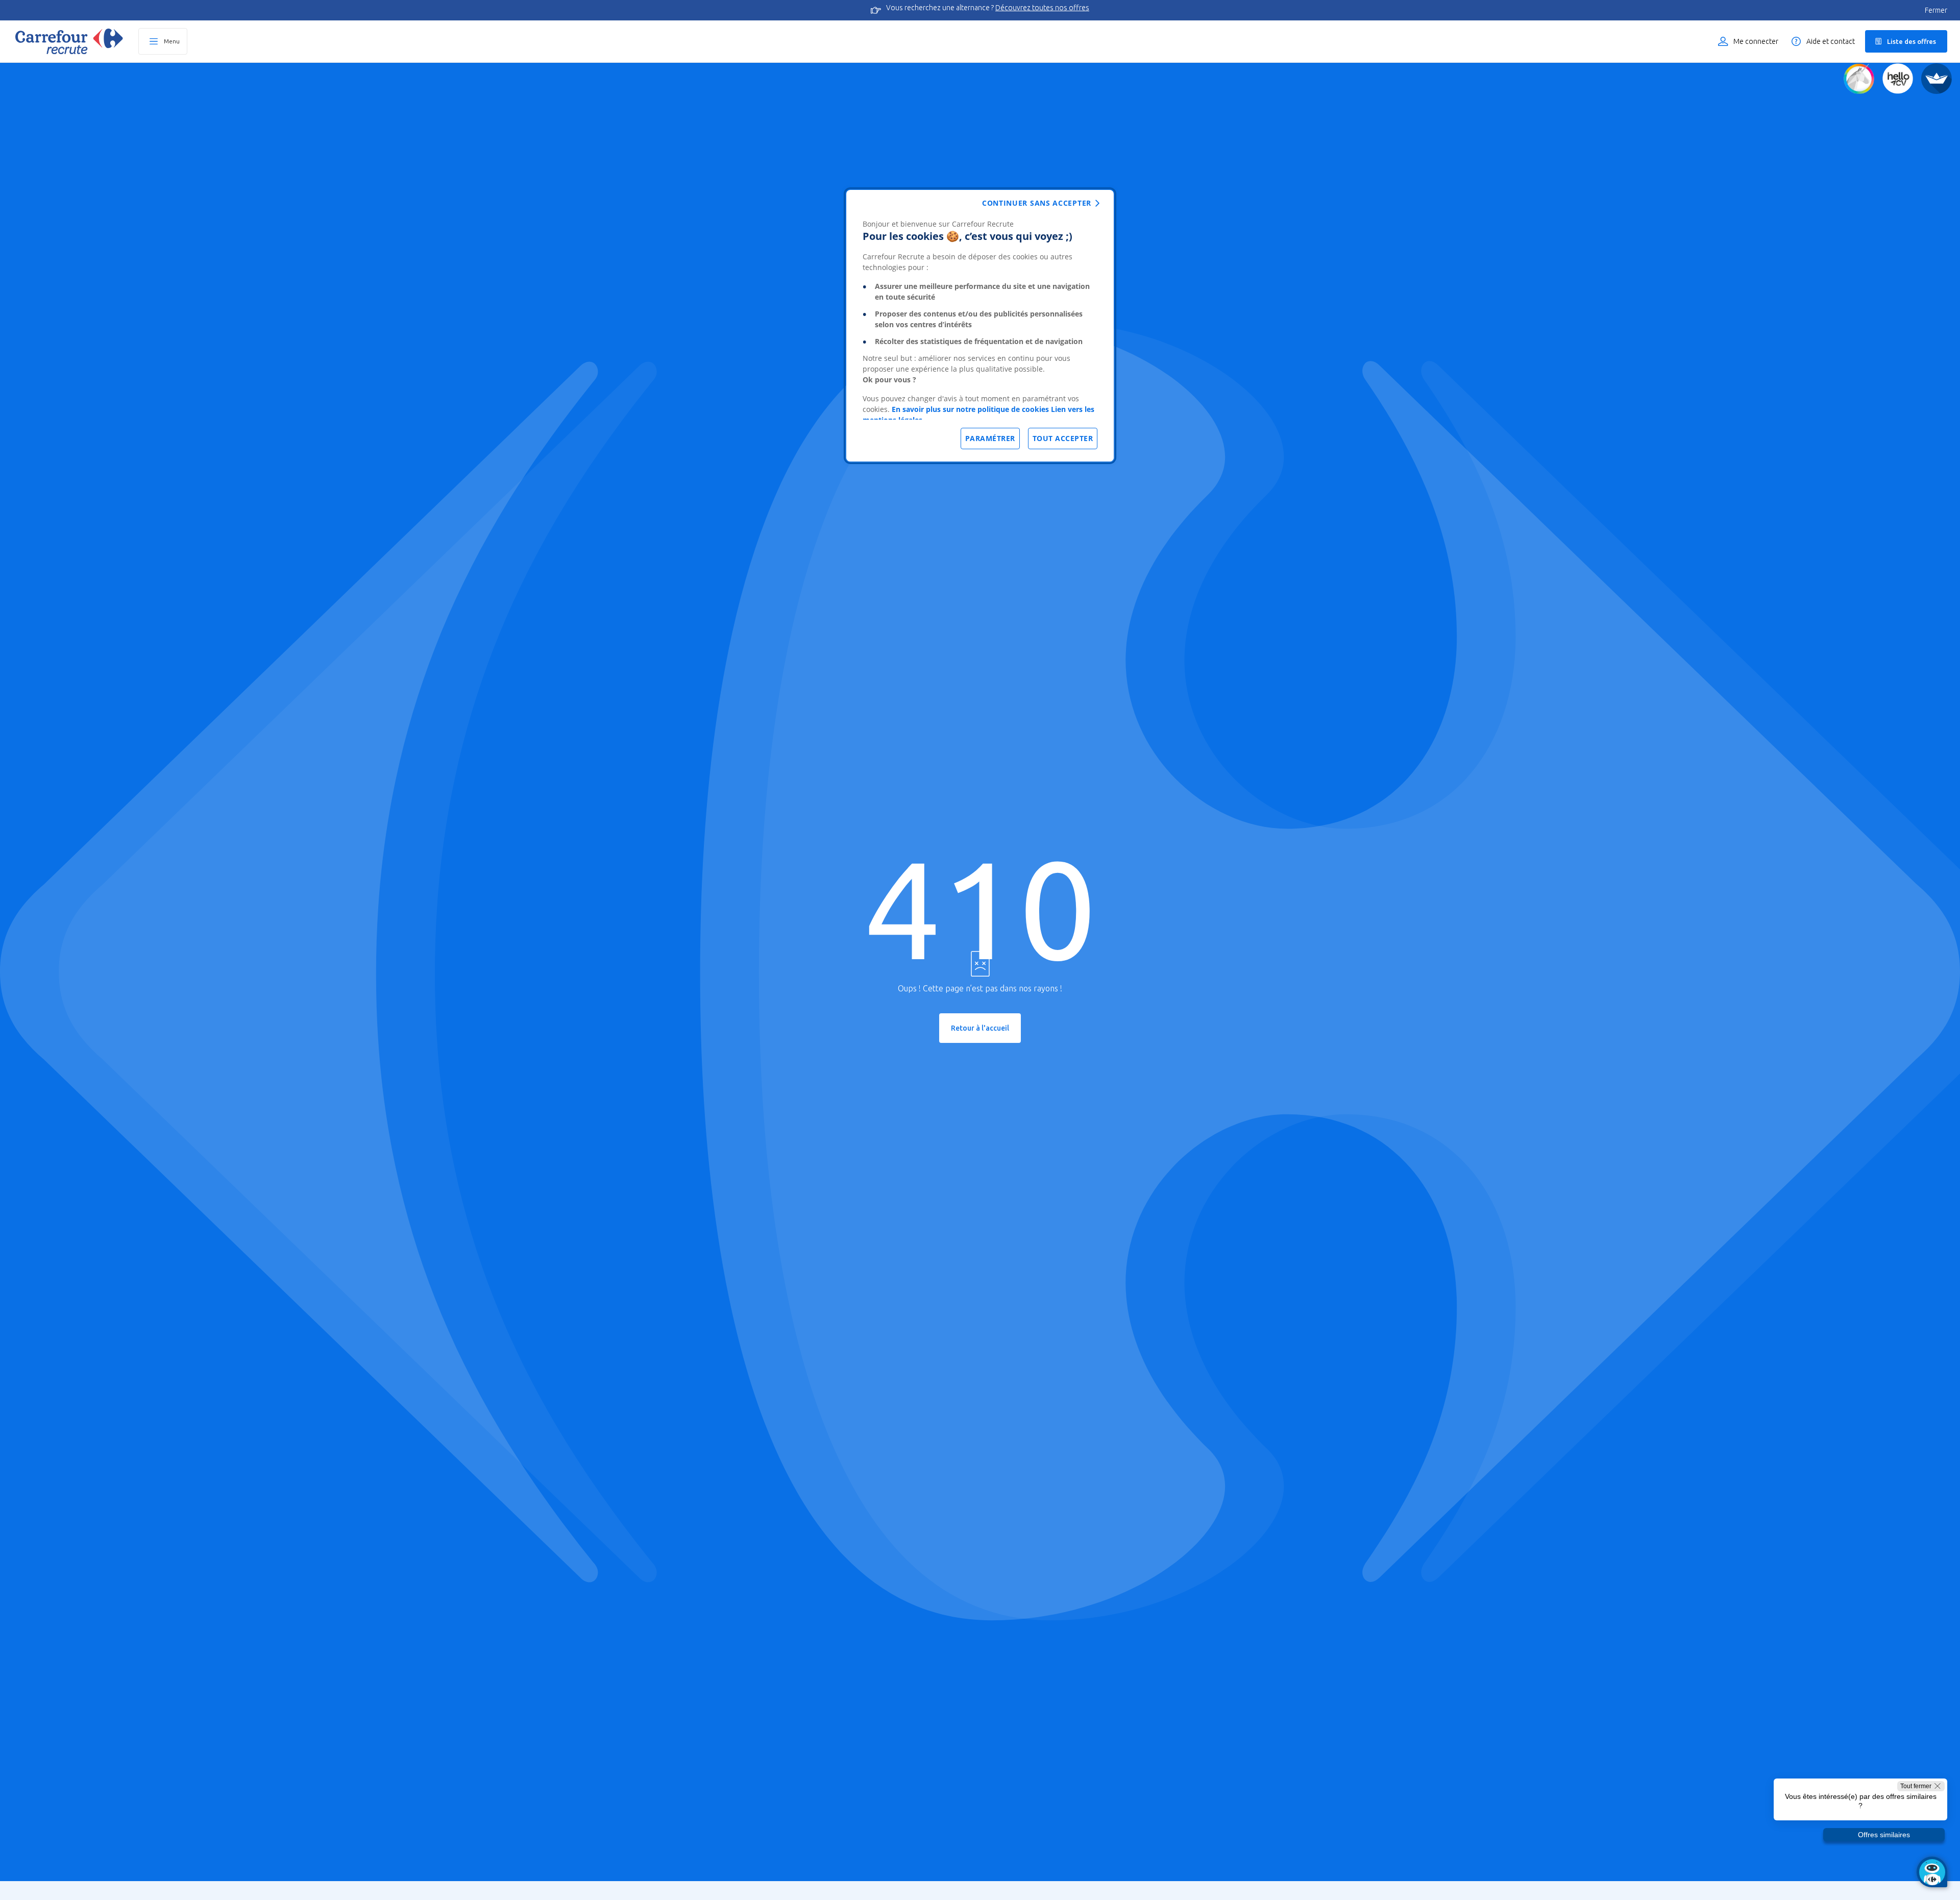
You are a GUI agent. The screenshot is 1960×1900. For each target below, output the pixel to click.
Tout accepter (1063, 438)
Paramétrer (990, 438)
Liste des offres (1912, 41)
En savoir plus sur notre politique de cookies (970, 409)
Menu (172, 41)
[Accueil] (69, 41)
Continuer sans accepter (1037, 203)
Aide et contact (1831, 41)
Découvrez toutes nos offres (1042, 8)
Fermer (1936, 10)
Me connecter (1756, 41)
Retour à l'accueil (980, 1028)
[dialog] (980, 326)
